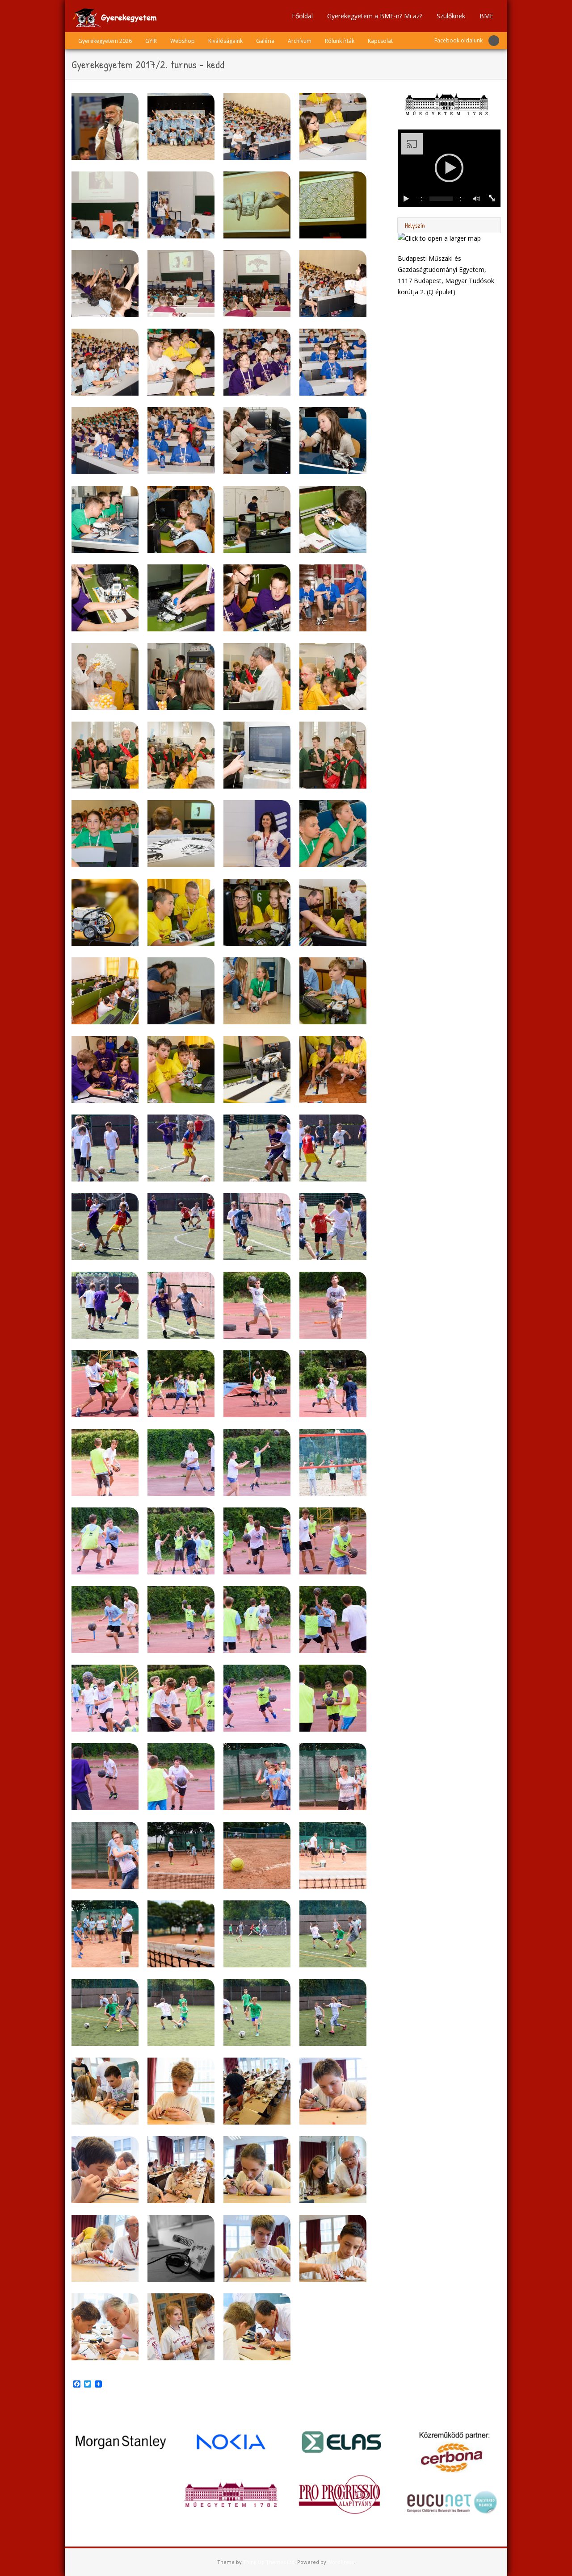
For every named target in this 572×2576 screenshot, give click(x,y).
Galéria (265, 41)
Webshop (183, 41)
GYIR (151, 41)
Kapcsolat (380, 41)
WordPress (341, 2562)
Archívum (300, 41)
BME (486, 16)
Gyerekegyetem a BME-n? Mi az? (375, 16)
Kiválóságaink (225, 41)
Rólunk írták (340, 41)
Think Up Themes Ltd (269, 2562)
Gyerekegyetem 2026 (105, 41)
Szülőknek (451, 16)
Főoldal (302, 16)
